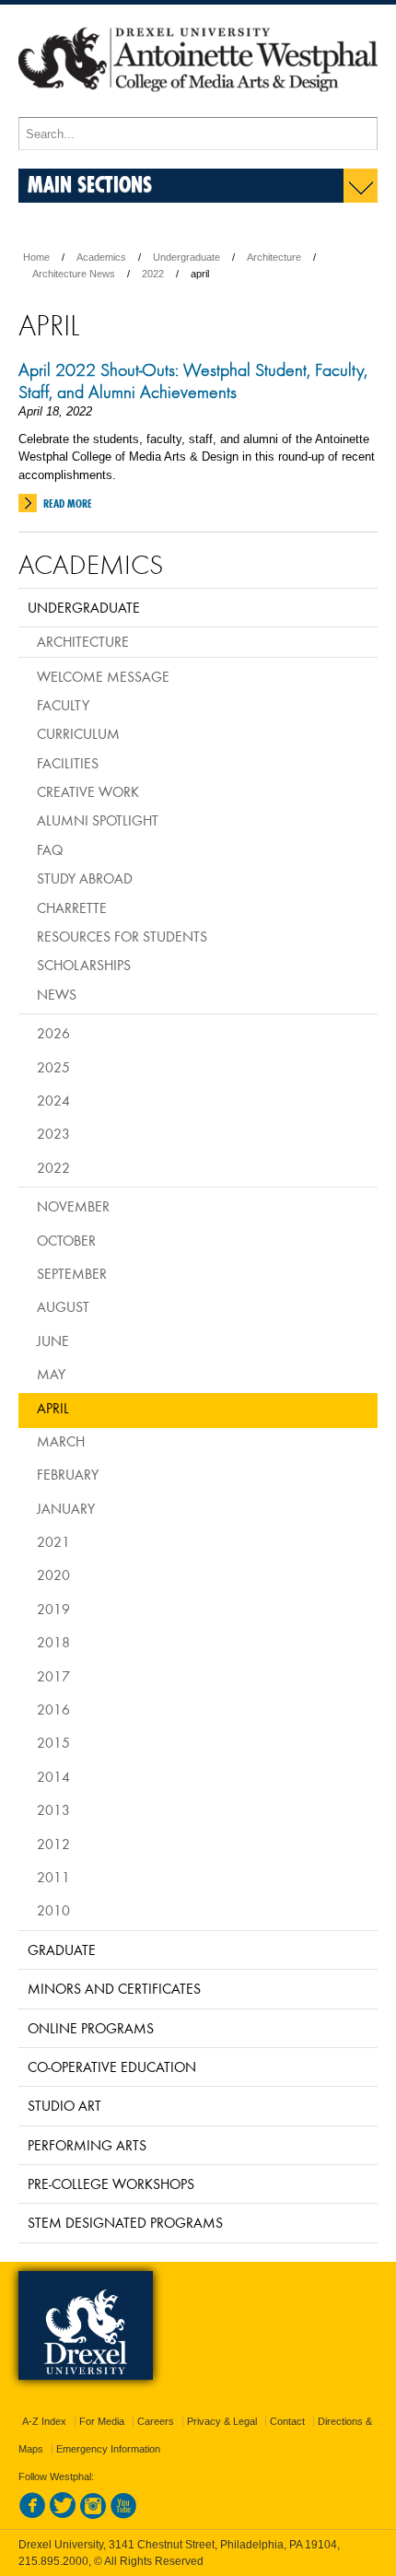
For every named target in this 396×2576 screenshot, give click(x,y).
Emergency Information (108, 2449)
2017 (53, 1676)
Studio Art (64, 2105)
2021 (53, 1541)
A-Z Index (44, 2421)
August (63, 1306)
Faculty (63, 705)
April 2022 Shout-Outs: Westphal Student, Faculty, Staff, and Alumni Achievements (193, 381)
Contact (287, 2421)
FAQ (50, 849)
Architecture (274, 257)
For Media (102, 2421)
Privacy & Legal (222, 2421)
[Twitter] (63, 2515)
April (53, 1408)
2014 (53, 1776)
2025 (53, 1067)
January (66, 1508)
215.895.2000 (53, 2561)
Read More (68, 503)
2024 (53, 1100)
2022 (153, 274)
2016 (53, 1709)
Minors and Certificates (114, 1988)
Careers (156, 2421)
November (73, 1206)
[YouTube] (123, 2515)
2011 (53, 1877)
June (53, 1341)
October (66, 1240)
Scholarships (84, 965)
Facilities (68, 763)
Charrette (72, 907)
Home (36, 257)
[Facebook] (32, 2515)
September (72, 1273)
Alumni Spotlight (98, 820)
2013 (53, 1809)
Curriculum (78, 733)
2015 (53, 1742)
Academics (101, 257)
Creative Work (88, 791)
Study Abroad (85, 878)
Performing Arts (87, 2145)
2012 (53, 1844)
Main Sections (90, 184)
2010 (53, 1910)
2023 (53, 1133)
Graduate (62, 1950)
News (57, 994)
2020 (53, 1575)
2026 (53, 1033)
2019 (53, 1609)
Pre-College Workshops (111, 2184)
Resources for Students (122, 936)
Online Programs (91, 2028)
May (51, 1374)
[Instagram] (93, 2515)
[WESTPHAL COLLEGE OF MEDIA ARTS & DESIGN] (198, 109)
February (68, 1474)
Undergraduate (186, 257)
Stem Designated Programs (125, 2222)
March (61, 1441)
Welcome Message (103, 676)
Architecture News (74, 274)
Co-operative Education (112, 2067)
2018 (53, 1642)
